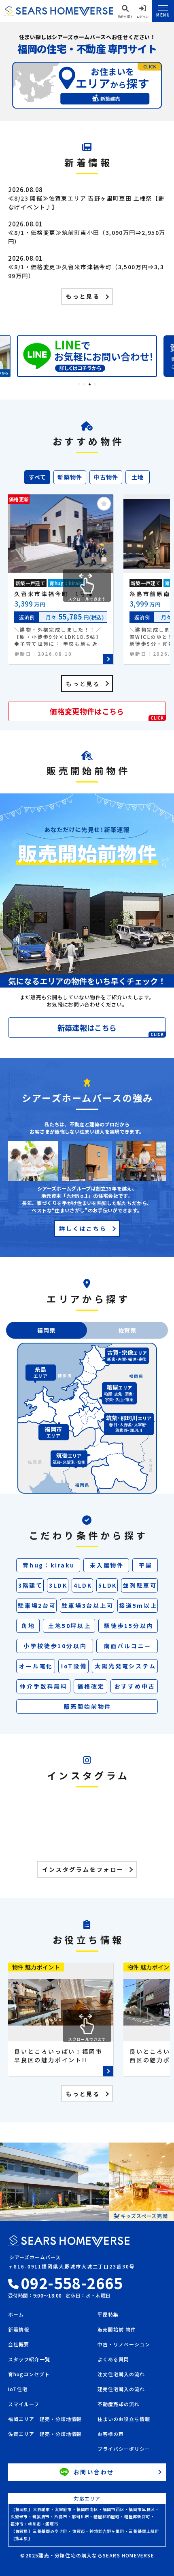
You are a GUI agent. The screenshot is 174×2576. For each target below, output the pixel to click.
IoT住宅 (18, 2390)
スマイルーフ (24, 2404)
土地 (138, 477)
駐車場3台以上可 (87, 1605)
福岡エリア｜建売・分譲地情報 (45, 2419)
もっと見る (83, 296)
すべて (38, 477)
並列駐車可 (140, 1585)
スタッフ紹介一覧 (29, 2360)
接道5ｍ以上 (138, 1605)
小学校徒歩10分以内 (55, 1646)
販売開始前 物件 (117, 2330)
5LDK (108, 1585)
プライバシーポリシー (124, 2449)
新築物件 (70, 477)
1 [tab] (79, 384)
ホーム (16, 2315)
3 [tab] (90, 384)
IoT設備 (74, 1666)
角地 (28, 1626)
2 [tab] (84, 384)
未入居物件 (107, 1565)
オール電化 (36, 1666)
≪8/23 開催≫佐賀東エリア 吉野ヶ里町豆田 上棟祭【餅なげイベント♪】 (86, 203)
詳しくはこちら (83, 1228)
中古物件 (106, 477)
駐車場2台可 (37, 1605)
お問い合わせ (94, 2472)
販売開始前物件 (88, 1706)
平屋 (146, 1565)
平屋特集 (108, 2315)
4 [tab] (95, 384)
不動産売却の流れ (119, 2404)
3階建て (31, 1585)
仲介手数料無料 (44, 1686)
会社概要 (19, 2345)
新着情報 (19, 2330)
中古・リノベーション (124, 2345)
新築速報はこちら (110, 1030)
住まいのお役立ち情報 (124, 2419)
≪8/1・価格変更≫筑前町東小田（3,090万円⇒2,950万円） (87, 237)
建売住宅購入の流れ (121, 2390)
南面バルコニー (128, 1646)
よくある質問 (113, 2360)
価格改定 (91, 1686)
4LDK (83, 1585)
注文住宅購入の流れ (121, 2375)
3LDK (58, 1585)
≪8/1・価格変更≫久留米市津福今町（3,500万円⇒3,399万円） (86, 271)
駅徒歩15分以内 (129, 1626)
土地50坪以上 (70, 1626)
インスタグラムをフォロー (83, 1869)
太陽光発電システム (125, 1666)
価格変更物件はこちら (107, 713)
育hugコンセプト (29, 2375)
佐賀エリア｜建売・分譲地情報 (45, 2434)
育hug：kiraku (49, 1565)
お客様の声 (111, 2434)
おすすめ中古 (135, 1686)
